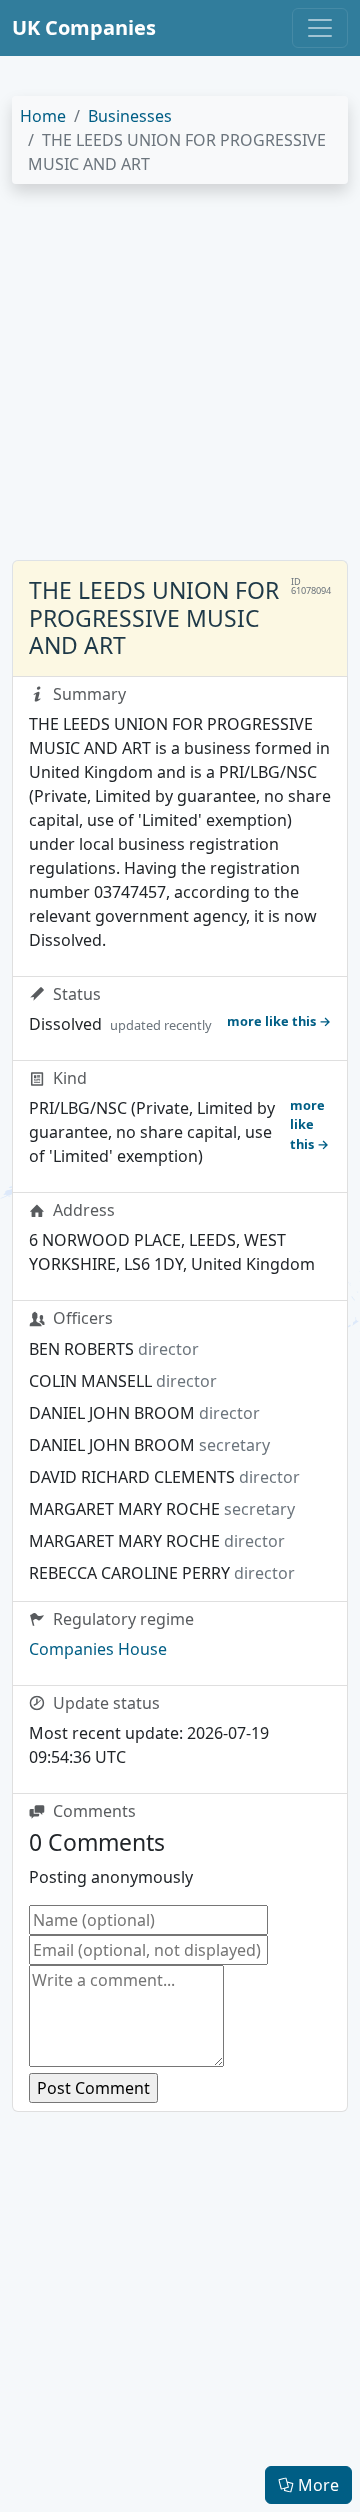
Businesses (130, 116)
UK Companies (84, 27)
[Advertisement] (180, 380)
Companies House (98, 1649)
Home (43, 116)
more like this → (279, 1021)
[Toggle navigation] (320, 28)
